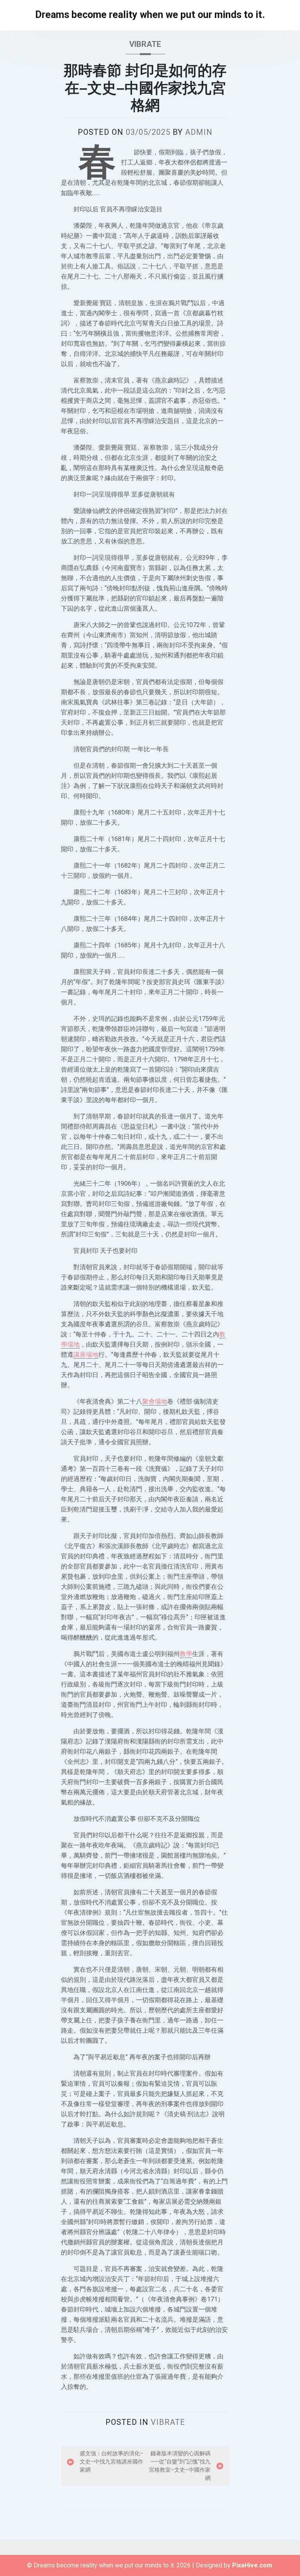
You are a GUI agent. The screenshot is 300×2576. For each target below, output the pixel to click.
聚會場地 (155, 1401)
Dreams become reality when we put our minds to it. (150, 15)
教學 (186, 1654)
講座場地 (86, 1355)
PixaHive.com (252, 2565)
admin (199, 132)
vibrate (145, 44)
